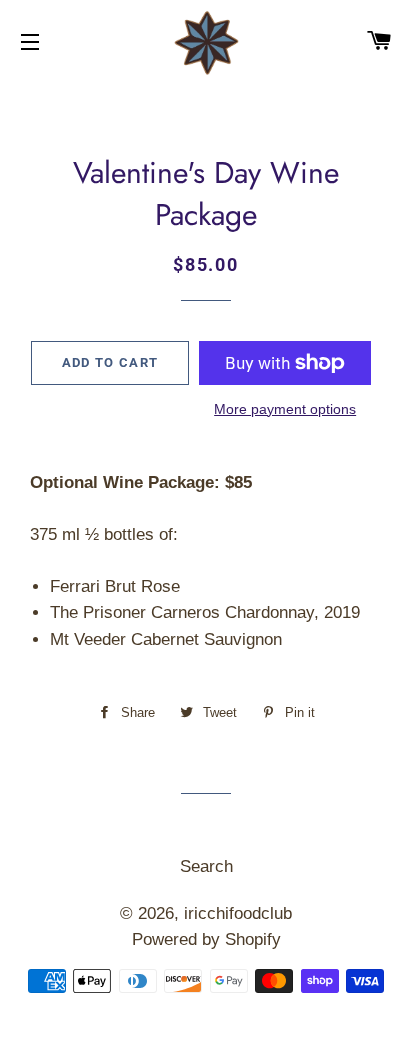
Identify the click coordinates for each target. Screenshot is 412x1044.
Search (206, 866)
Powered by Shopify (206, 939)
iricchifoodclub (238, 913)
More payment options (285, 409)
